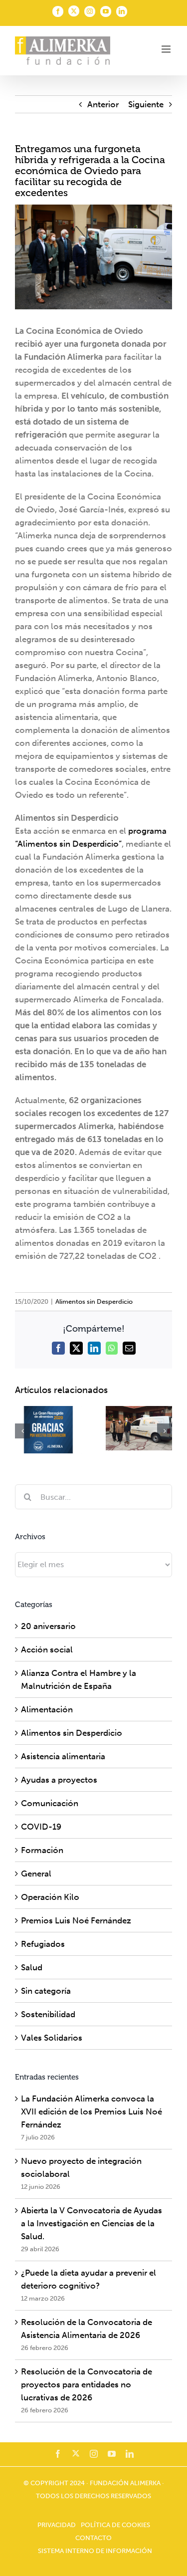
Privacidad (57, 2525)
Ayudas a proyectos (59, 1780)
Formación (42, 1850)
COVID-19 (41, 1827)
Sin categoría (46, 1991)
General (36, 1873)
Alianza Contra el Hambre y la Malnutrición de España (79, 1679)
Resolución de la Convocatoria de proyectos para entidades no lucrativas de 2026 (87, 2384)
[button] (22, 1431)
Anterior (103, 104)
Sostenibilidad (48, 2014)
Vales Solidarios (52, 2038)
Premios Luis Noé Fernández (76, 1920)
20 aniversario (48, 1626)
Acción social (47, 1649)
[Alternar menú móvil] (167, 49)
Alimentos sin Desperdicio (94, 1301)
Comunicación (50, 1803)
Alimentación (47, 1709)
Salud (32, 1967)
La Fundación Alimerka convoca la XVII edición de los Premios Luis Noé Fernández (92, 2111)
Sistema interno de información (95, 2551)
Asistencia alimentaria (63, 1756)
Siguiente (146, 104)
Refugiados (43, 1944)
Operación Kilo (50, 1897)
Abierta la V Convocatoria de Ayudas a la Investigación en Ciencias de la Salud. (92, 2223)
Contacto (93, 2538)
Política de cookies (115, 2525)
